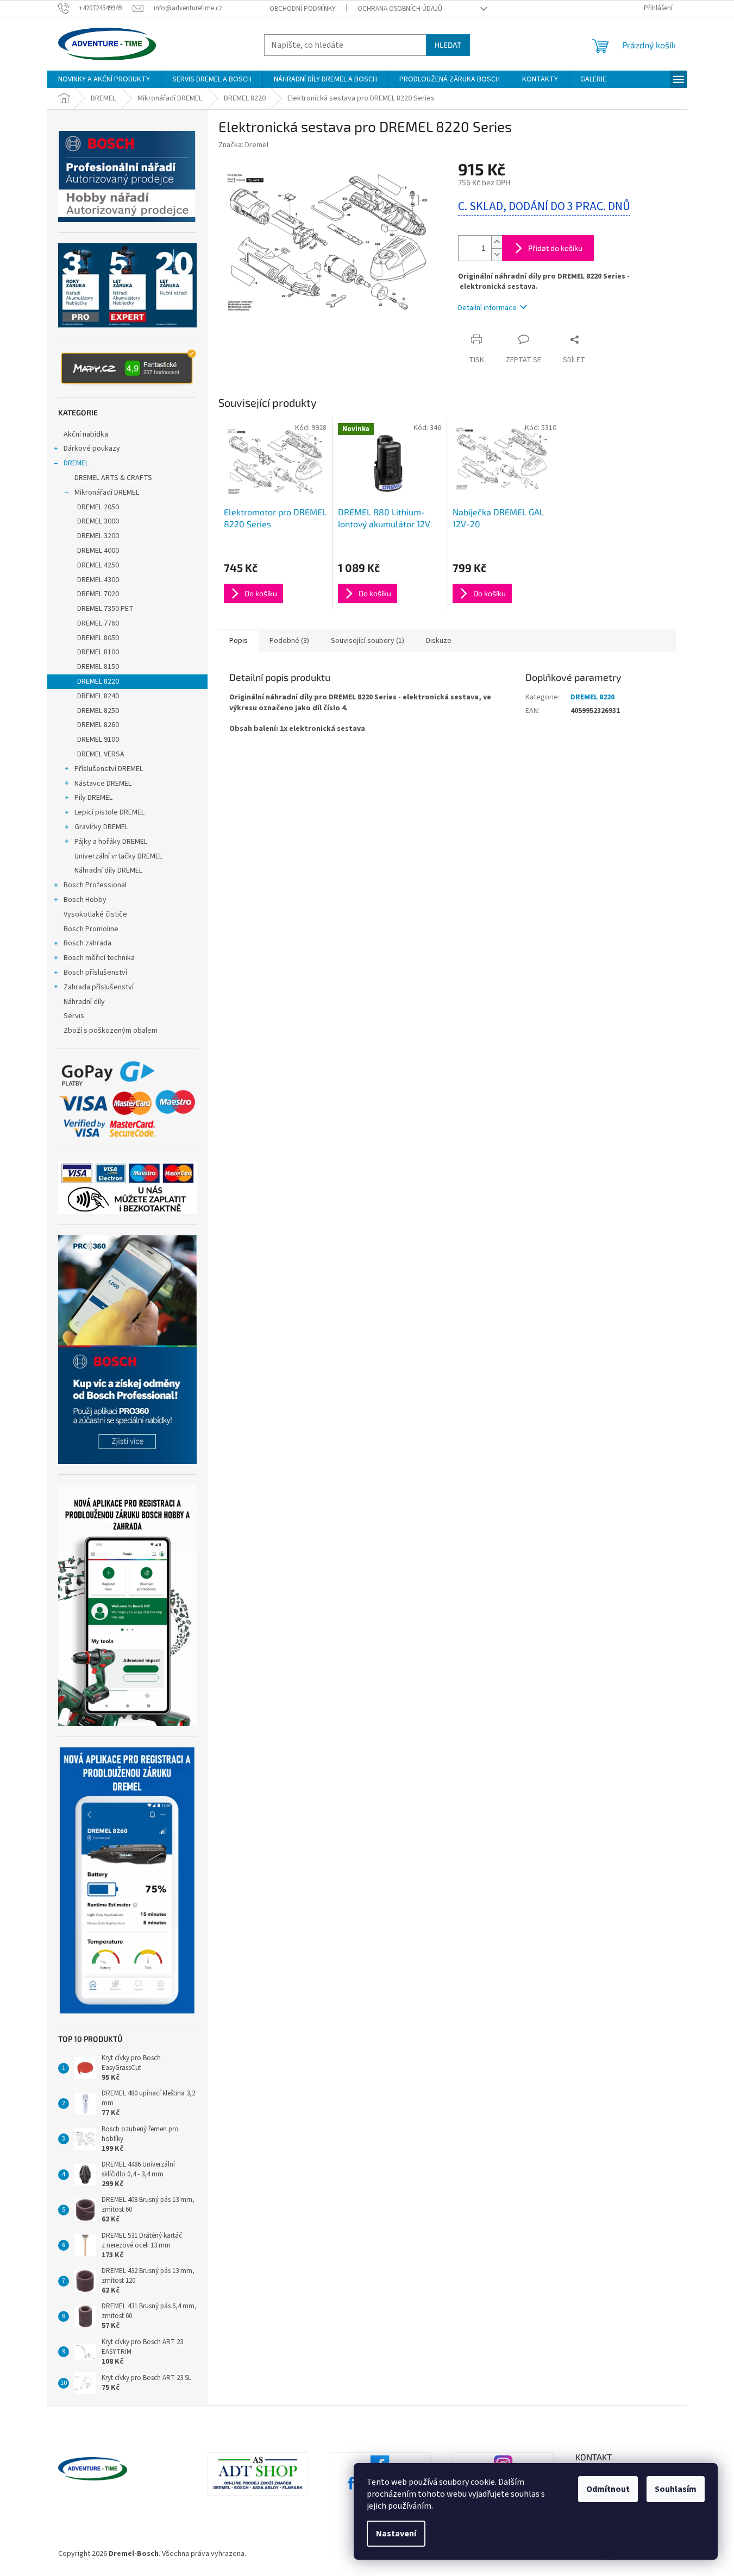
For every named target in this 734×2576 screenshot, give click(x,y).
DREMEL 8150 (98, 667)
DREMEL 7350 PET (105, 609)
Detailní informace (487, 308)
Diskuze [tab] (439, 641)
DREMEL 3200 (98, 536)
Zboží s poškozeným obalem (111, 1031)
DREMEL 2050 (98, 507)
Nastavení (396, 2534)
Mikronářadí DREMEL (107, 493)
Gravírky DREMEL (101, 827)
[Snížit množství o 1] (497, 254)
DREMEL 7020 (98, 594)
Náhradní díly (84, 1002)
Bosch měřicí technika (99, 958)
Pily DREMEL (93, 798)
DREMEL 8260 (98, 725)
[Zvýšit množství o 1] (497, 242)
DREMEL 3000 (98, 521)
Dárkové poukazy (92, 449)
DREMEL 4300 (98, 580)
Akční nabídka (86, 434)
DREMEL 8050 (98, 638)
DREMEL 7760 (98, 623)
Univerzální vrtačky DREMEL (118, 856)
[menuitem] (104, 79)
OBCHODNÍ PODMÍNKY (303, 9)
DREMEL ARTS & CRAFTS (113, 478)
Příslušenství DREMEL (109, 769)
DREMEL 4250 (98, 565)
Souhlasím (676, 2489)
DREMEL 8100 (98, 652)
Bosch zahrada (87, 943)
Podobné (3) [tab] (289, 641)
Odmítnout (608, 2489)
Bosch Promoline (91, 929)
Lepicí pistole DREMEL (109, 812)
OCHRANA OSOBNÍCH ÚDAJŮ (400, 9)
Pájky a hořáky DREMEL (111, 842)
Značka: (243, 145)
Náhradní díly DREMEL (108, 870)
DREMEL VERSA (101, 754)
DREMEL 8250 (98, 711)
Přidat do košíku (555, 248)
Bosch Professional (95, 885)
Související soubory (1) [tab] (368, 641)
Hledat (448, 45)
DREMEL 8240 (98, 696)
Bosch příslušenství (95, 973)
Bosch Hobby (85, 900)
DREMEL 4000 (98, 551)
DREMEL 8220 (98, 681)
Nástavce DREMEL (103, 784)
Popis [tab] (239, 641)
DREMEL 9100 (98, 740)
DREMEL (76, 463)
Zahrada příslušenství (99, 987)
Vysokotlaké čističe (95, 914)
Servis (74, 1016)
